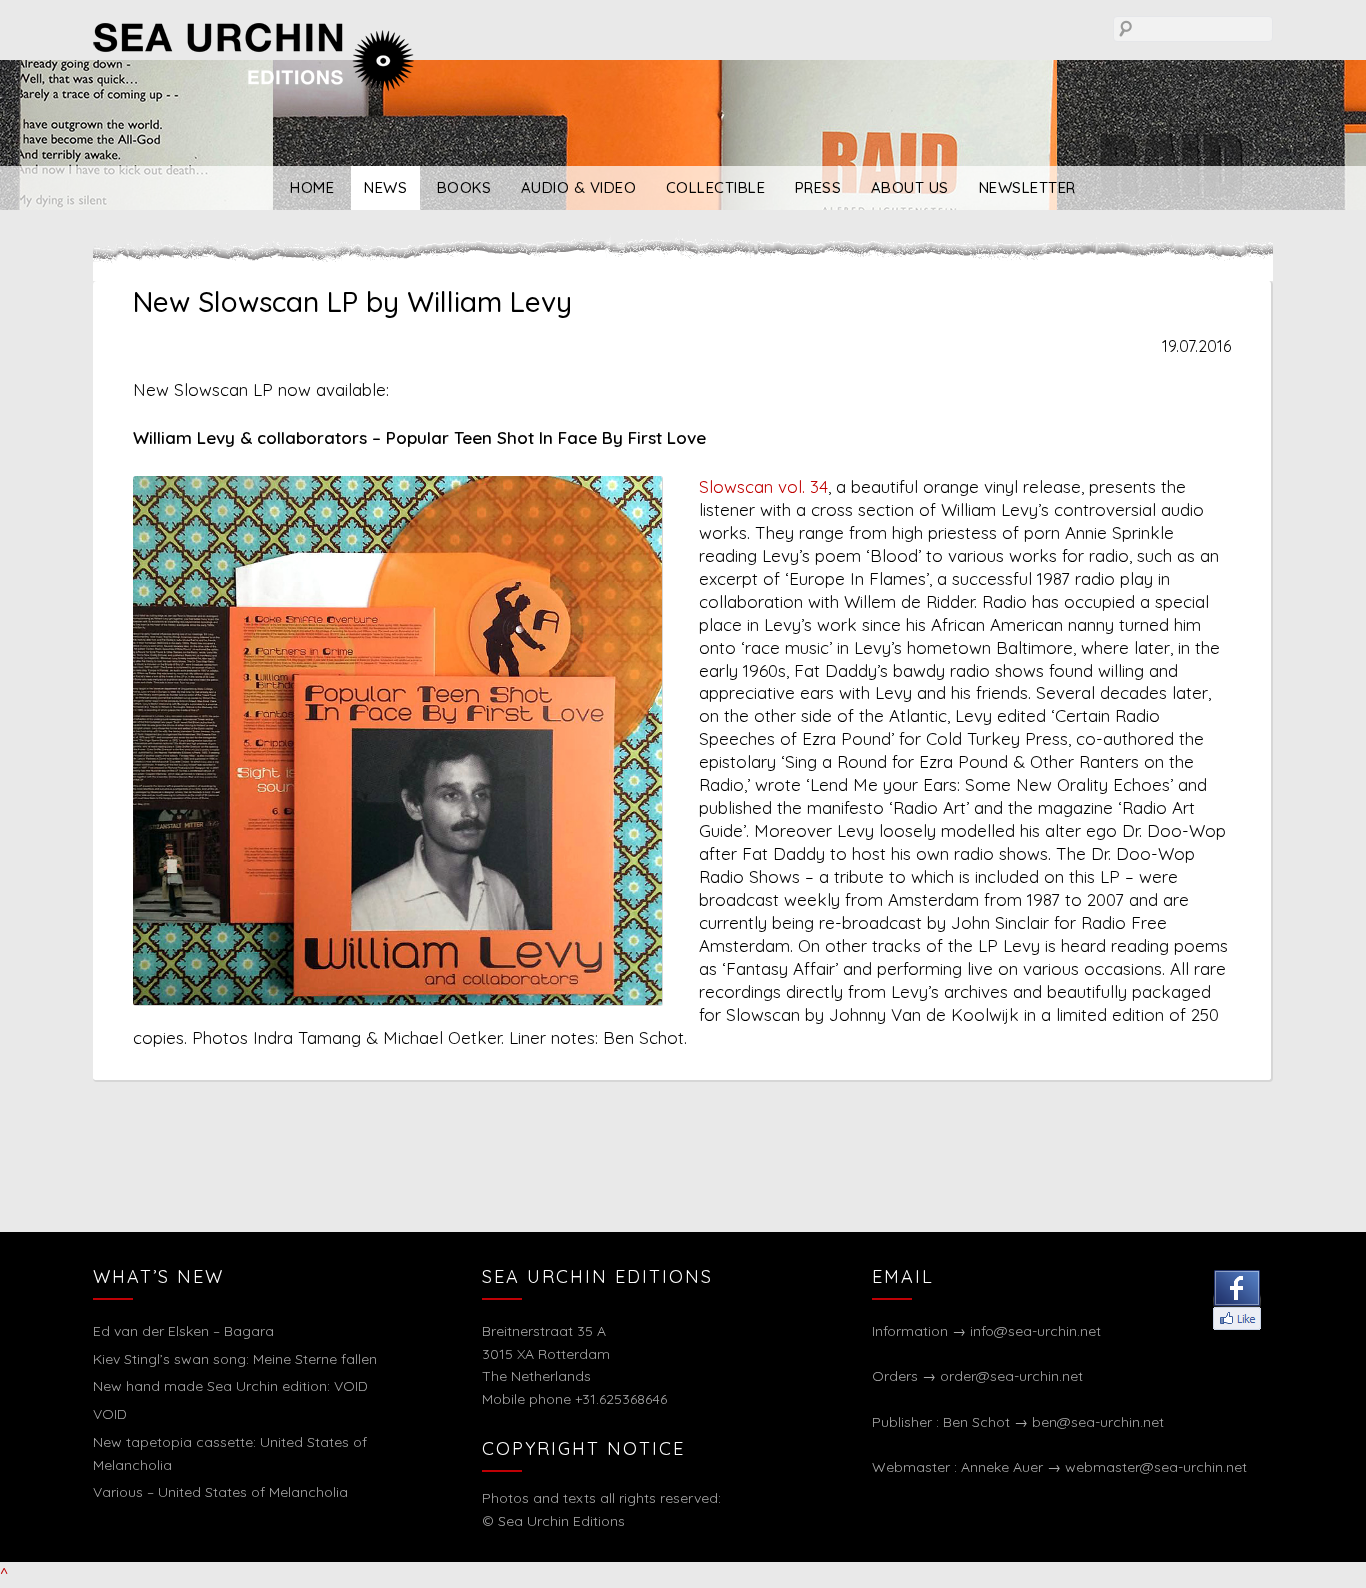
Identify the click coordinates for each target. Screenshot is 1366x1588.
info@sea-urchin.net (1035, 1331)
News (385, 187)
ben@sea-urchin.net (1098, 1422)
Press (818, 187)
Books (464, 187)
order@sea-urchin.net (1011, 1376)
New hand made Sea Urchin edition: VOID (230, 1386)
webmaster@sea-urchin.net (1156, 1467)
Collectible (716, 187)
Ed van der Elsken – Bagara (183, 1331)
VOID (110, 1414)
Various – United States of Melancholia (220, 1492)
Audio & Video (579, 187)
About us (910, 187)
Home (312, 187)
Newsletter (1027, 187)
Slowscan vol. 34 (763, 486)
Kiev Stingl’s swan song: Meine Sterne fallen (235, 1359)
